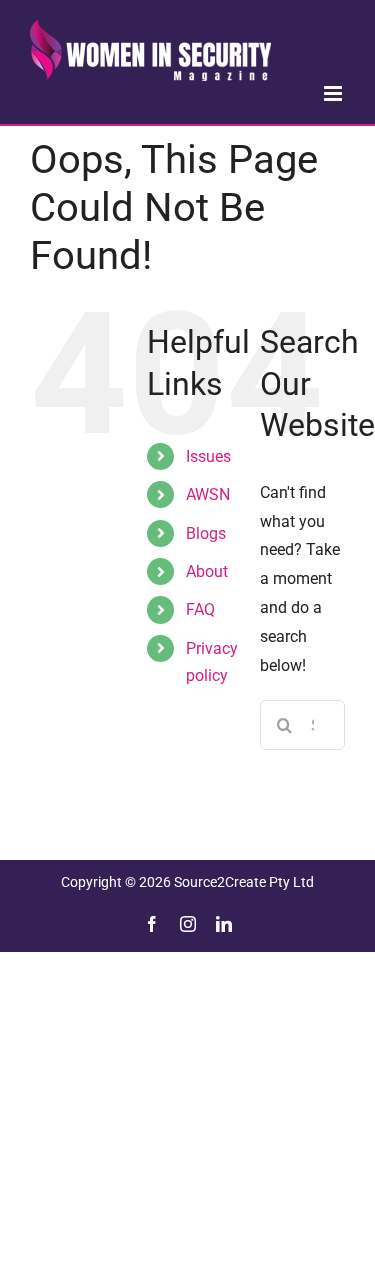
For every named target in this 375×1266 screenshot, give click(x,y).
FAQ (200, 609)
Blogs (206, 533)
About (207, 571)
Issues (208, 456)
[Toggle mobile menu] (334, 93)
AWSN (208, 494)
